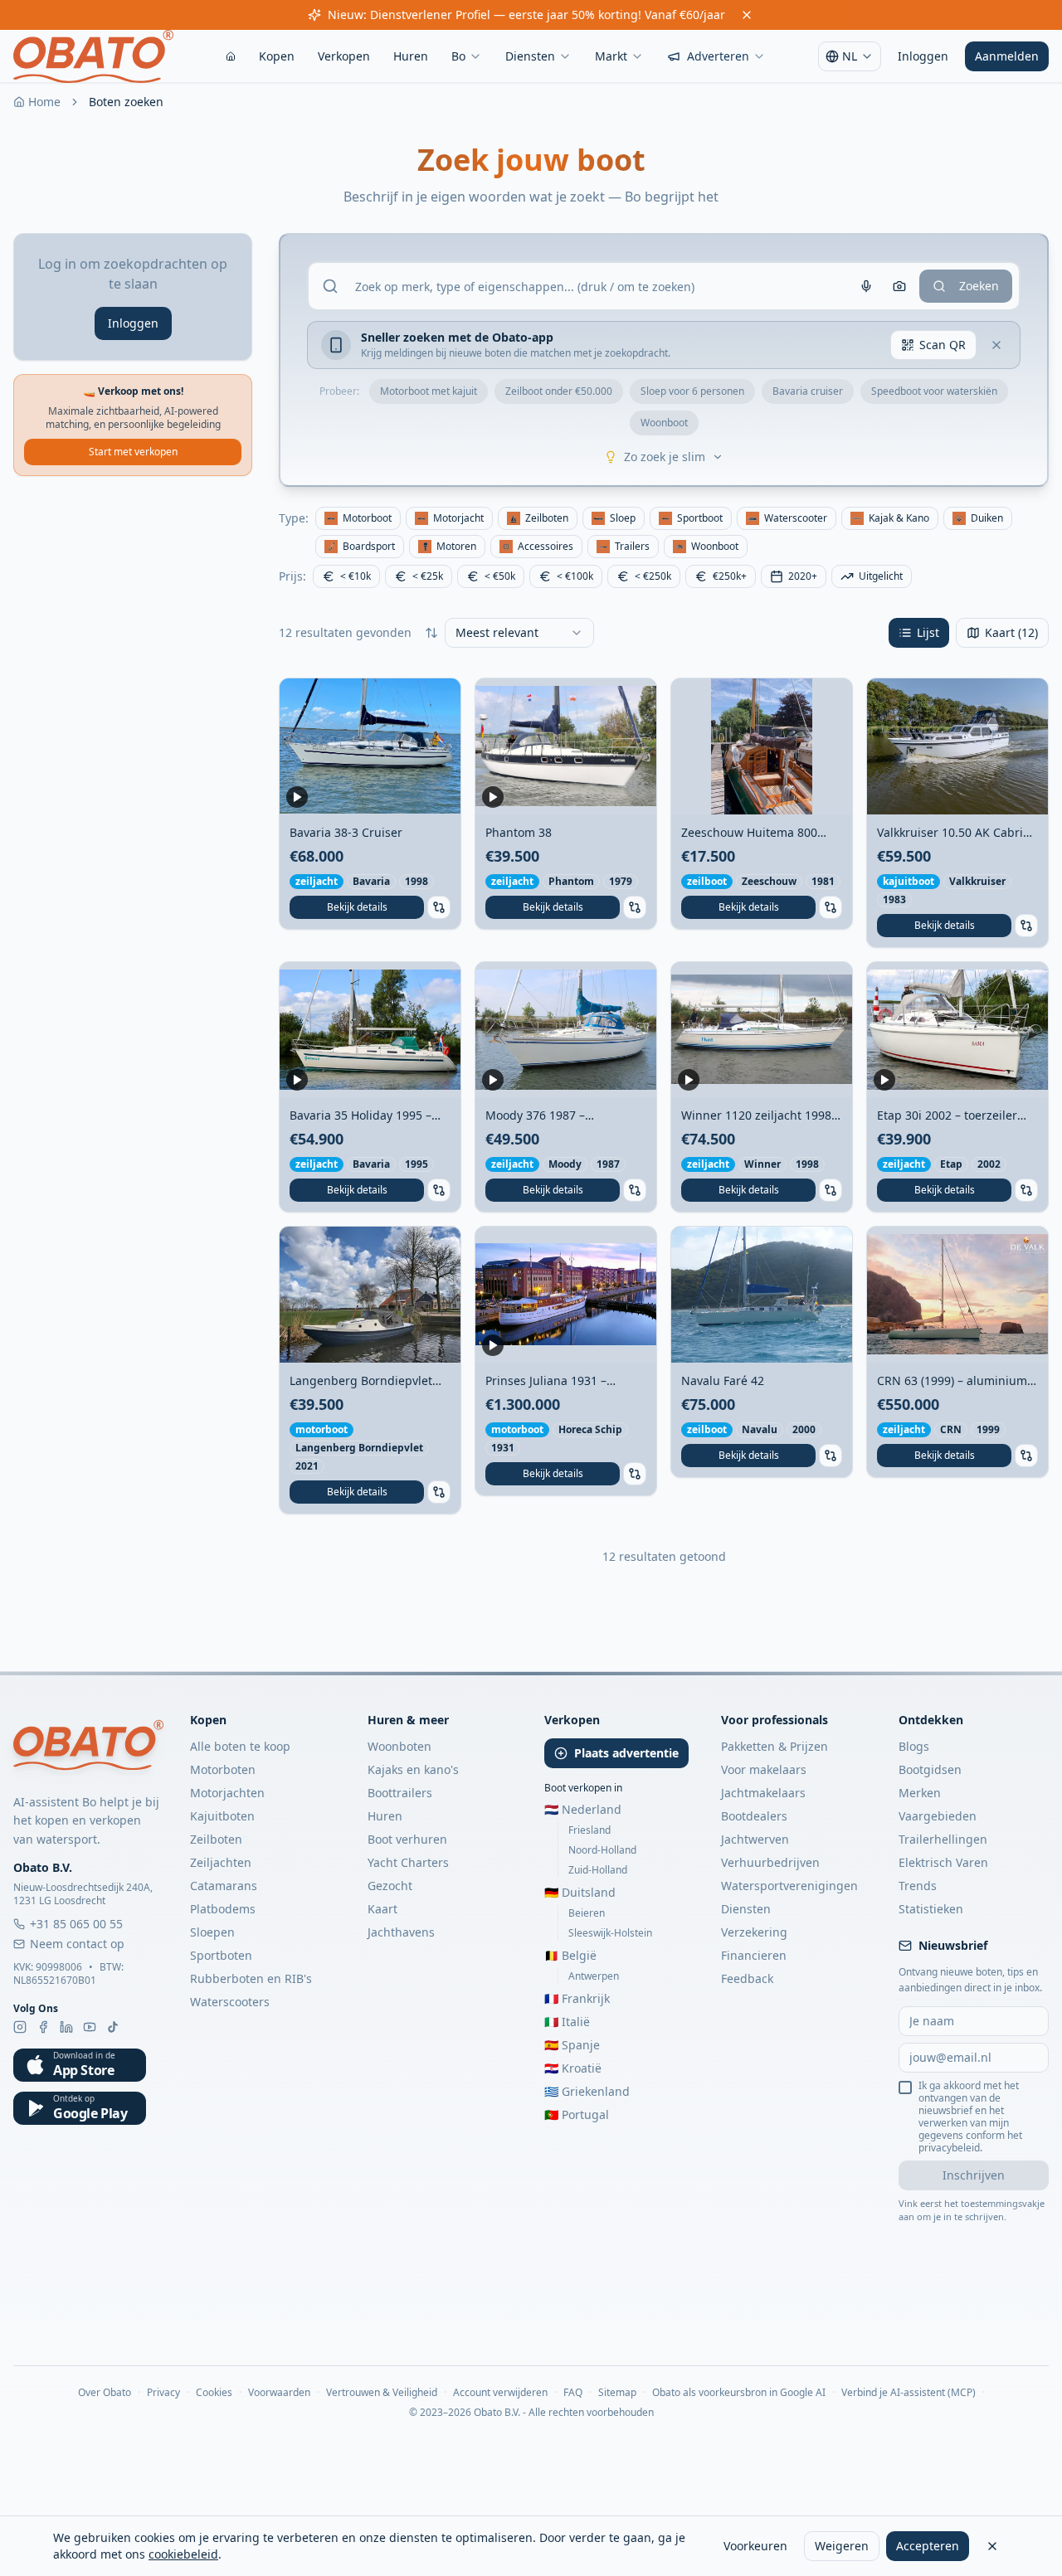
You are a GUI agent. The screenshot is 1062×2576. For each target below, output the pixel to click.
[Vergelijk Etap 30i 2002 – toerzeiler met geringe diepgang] (1026, 1190)
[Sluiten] (992, 2546)
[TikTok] (113, 2027)
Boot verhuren (407, 1839)
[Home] (231, 56)
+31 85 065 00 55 (76, 1924)
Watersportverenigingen (789, 1886)
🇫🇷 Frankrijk (577, 1998)
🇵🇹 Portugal (577, 2114)
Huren (411, 56)
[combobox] (519, 633)
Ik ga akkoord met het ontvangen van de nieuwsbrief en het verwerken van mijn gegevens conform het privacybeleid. (970, 2117)
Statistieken (931, 1909)
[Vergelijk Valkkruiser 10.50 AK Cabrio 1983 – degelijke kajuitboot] (1026, 926)
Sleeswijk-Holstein (610, 1933)
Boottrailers (400, 1793)
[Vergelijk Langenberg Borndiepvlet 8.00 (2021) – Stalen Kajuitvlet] (439, 1492)
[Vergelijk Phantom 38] (635, 907)
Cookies (214, 2393)
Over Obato (105, 2393)
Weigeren (842, 2546)
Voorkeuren (755, 2546)
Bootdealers (754, 1816)
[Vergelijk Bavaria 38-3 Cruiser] (439, 907)
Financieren (754, 1955)
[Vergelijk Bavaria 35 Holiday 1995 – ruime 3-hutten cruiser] (439, 1190)
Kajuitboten (222, 1816)
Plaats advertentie (626, 1753)
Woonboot (664, 423)
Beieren (587, 1913)
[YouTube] (90, 2027)
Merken (920, 1793)
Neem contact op (77, 1944)
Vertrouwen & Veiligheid (382, 2393)
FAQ (573, 2393)
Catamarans (224, 1886)
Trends (918, 1886)
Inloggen (923, 56)
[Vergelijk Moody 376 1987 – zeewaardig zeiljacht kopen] (635, 1190)
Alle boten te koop (240, 1746)
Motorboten (223, 1769)
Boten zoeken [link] (126, 102)
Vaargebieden (938, 1816)
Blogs (914, 1746)
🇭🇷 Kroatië (573, 2068)
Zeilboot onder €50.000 (559, 391)
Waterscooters (230, 2002)
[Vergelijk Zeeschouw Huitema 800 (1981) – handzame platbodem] (831, 907)
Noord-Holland (602, 1850)
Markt (611, 56)
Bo (458, 56)
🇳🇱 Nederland (583, 1809)
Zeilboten (216, 1839)
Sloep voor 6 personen (692, 391)
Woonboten (399, 1746)
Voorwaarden (279, 2393)
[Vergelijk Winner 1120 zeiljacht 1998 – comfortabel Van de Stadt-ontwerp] (831, 1190)
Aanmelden (1007, 56)
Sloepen (212, 1932)
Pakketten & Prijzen (775, 1746)
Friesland (589, 1830)
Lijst (928, 632)
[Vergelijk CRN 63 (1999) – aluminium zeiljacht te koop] (1026, 1456)
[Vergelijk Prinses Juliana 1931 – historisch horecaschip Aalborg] (635, 1474)
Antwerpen (594, 1976)
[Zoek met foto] (899, 286)
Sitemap (617, 2393)
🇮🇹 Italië (567, 2022)
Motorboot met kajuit (429, 391)
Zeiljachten (221, 1862)
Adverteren (718, 56)
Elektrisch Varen (943, 1862)
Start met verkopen (133, 452)
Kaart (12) (1011, 632)
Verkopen (344, 56)
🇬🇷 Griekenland (587, 2091)
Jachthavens (401, 1932)
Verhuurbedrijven (770, 1862)
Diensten (530, 56)
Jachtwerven (755, 1839)
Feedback (747, 1978)
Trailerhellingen (943, 1839)
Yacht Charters (408, 1862)
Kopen (277, 56)
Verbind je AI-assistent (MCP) (909, 2393)
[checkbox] (905, 2088)
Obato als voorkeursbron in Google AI (739, 2393)
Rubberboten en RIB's (251, 1978)
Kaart (382, 1909)
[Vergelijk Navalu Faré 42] (831, 1456)
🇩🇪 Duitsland (580, 1892)
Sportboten (221, 1955)
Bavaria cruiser (808, 391)
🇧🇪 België (570, 1955)
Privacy (163, 2393)
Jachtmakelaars (763, 1793)
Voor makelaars (764, 1769)
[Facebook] (43, 2027)
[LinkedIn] (66, 2027)
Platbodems (223, 1909)
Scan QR (943, 345)
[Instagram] (20, 2027)
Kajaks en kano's (413, 1769)
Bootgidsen (930, 1769)
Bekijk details (357, 907)
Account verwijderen (500, 2393)
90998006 (59, 1967)
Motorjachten (227, 1793)
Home (44, 102)
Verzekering (754, 1932)
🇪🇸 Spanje (572, 2045)
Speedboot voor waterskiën (934, 391)
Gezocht (390, 1886)
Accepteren (928, 2546)
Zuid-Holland (598, 1870)
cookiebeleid (183, 2554)
